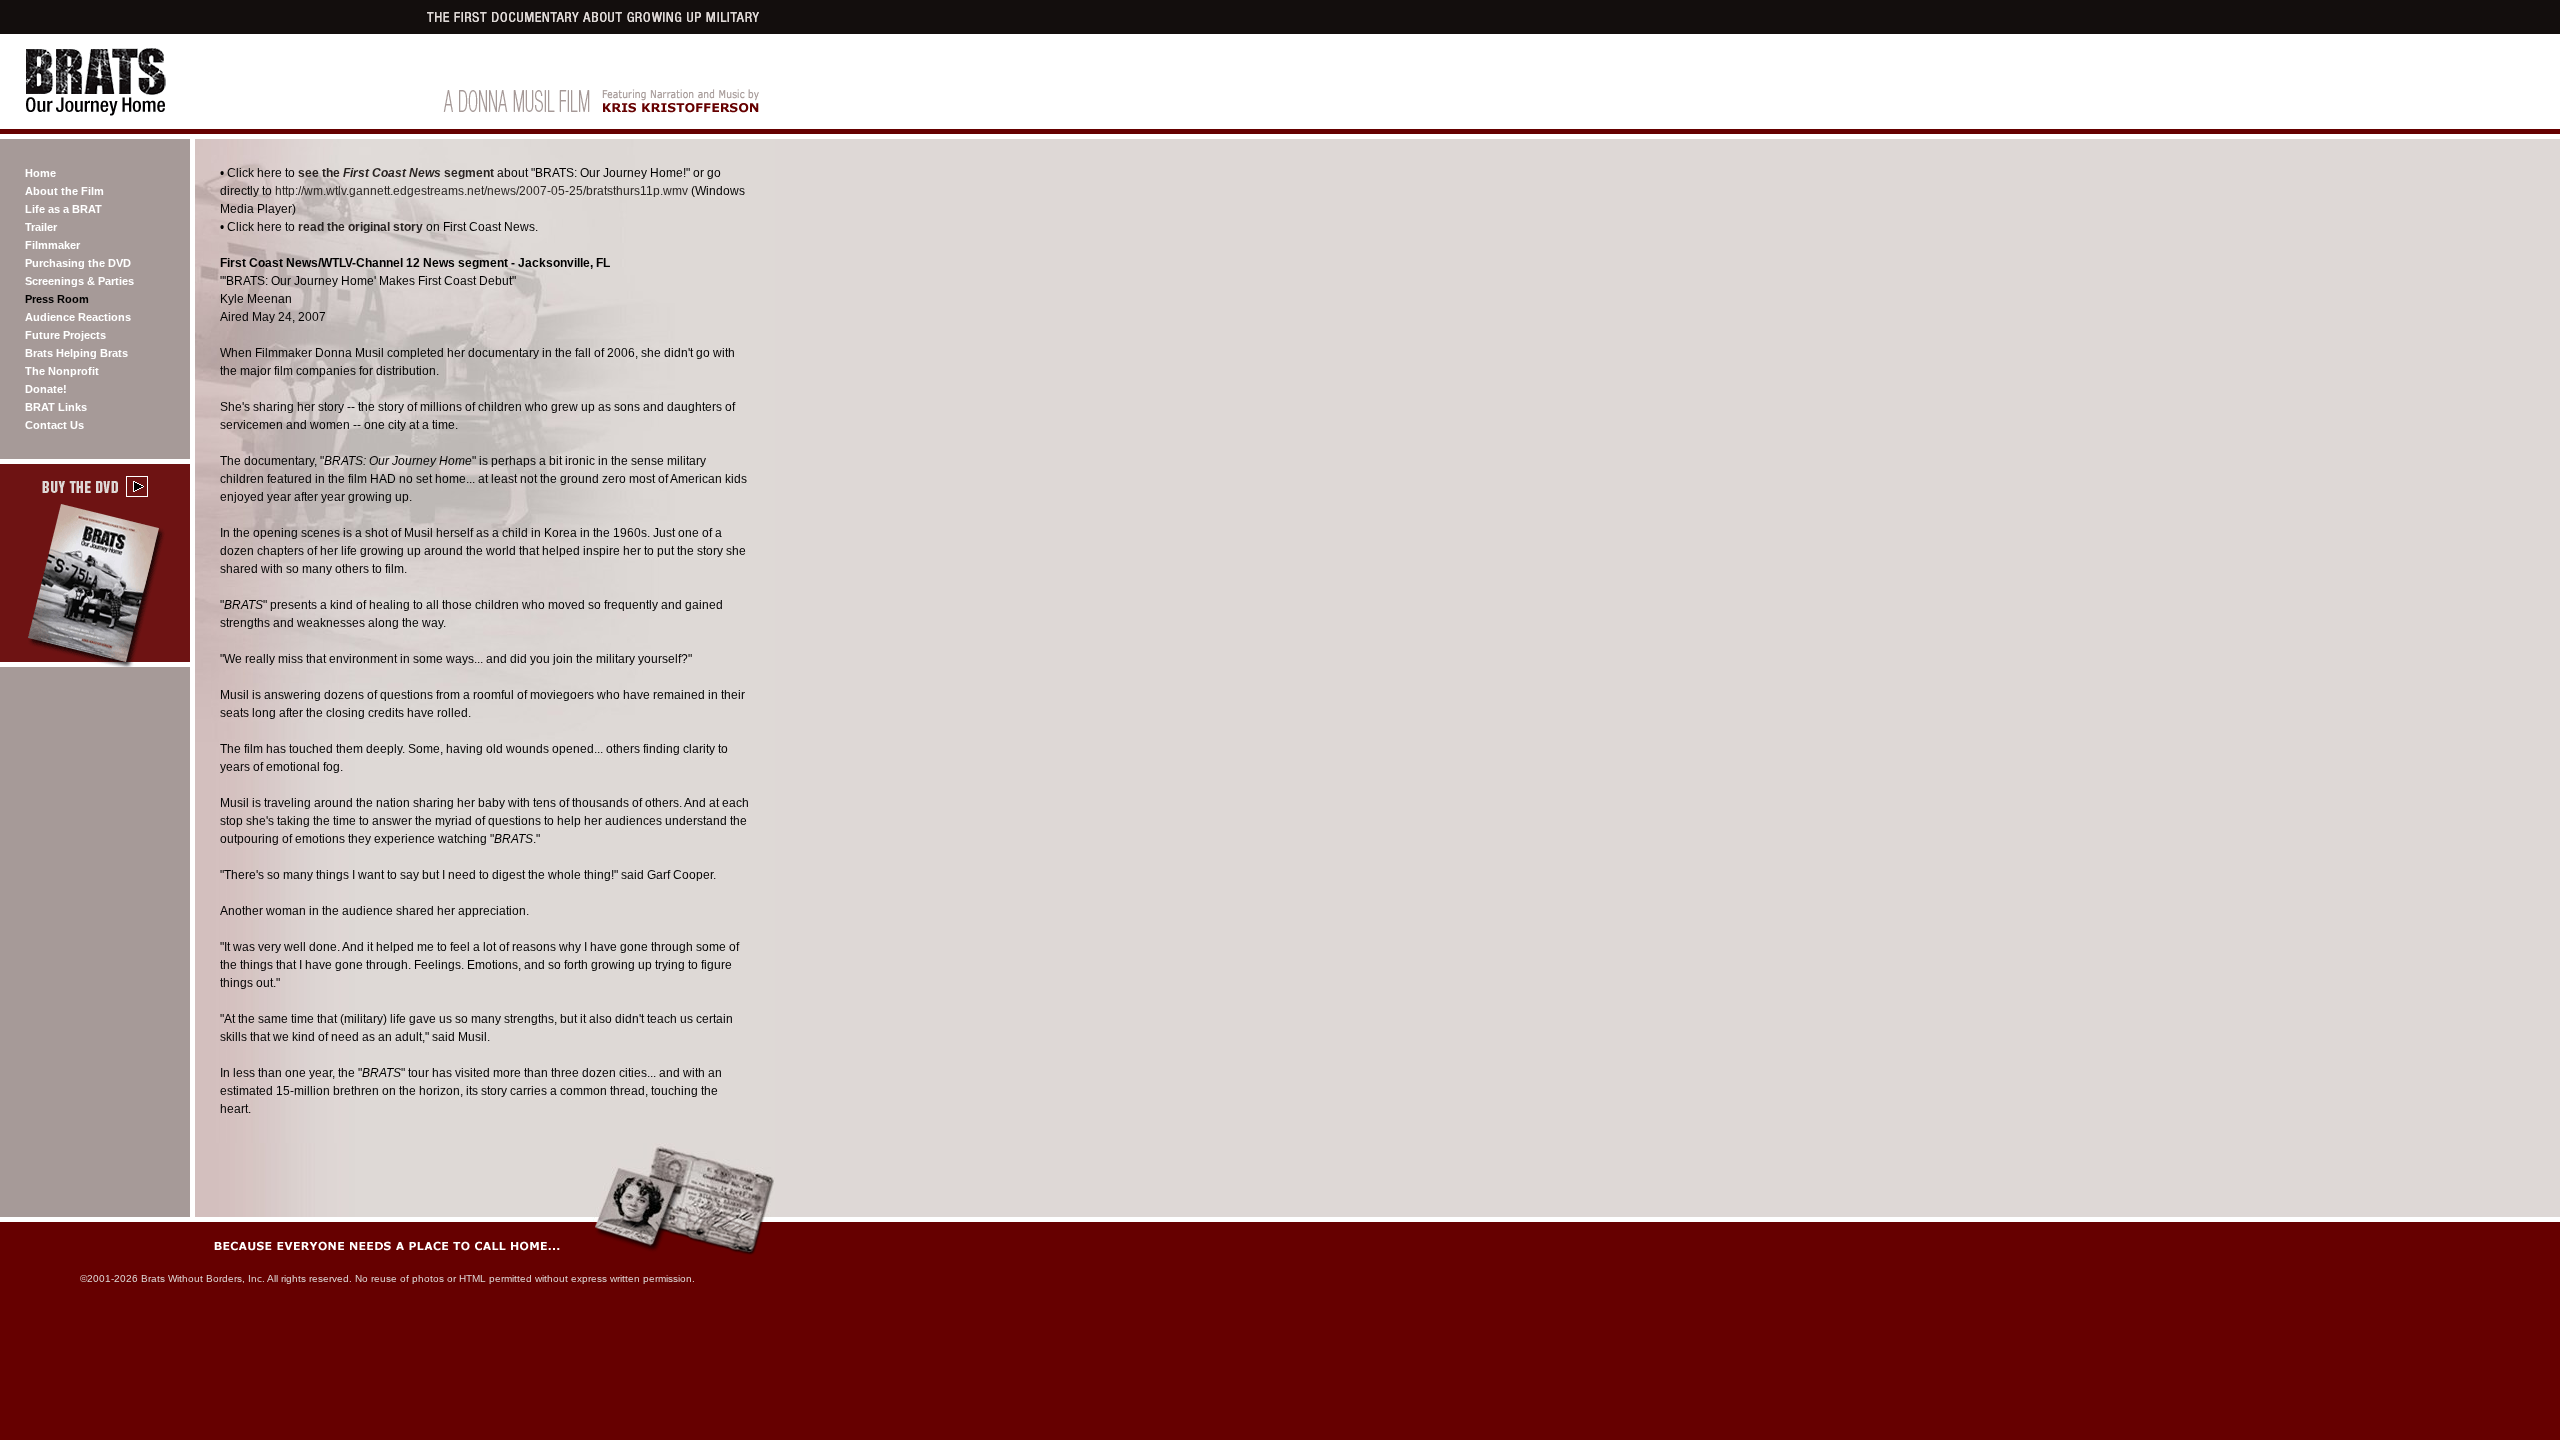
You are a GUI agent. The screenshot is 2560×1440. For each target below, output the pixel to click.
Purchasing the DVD (78, 263)
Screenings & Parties (79, 281)
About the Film (64, 191)
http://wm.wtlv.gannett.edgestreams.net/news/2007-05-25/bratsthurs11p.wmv (481, 191)
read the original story (360, 227)
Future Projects (65, 335)
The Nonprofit (62, 371)
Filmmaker (52, 245)
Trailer (41, 227)
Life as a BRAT (63, 209)
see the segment (396, 173)
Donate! (46, 389)
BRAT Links (56, 407)
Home (40, 173)
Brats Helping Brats (76, 353)
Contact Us (54, 425)
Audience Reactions (78, 317)
